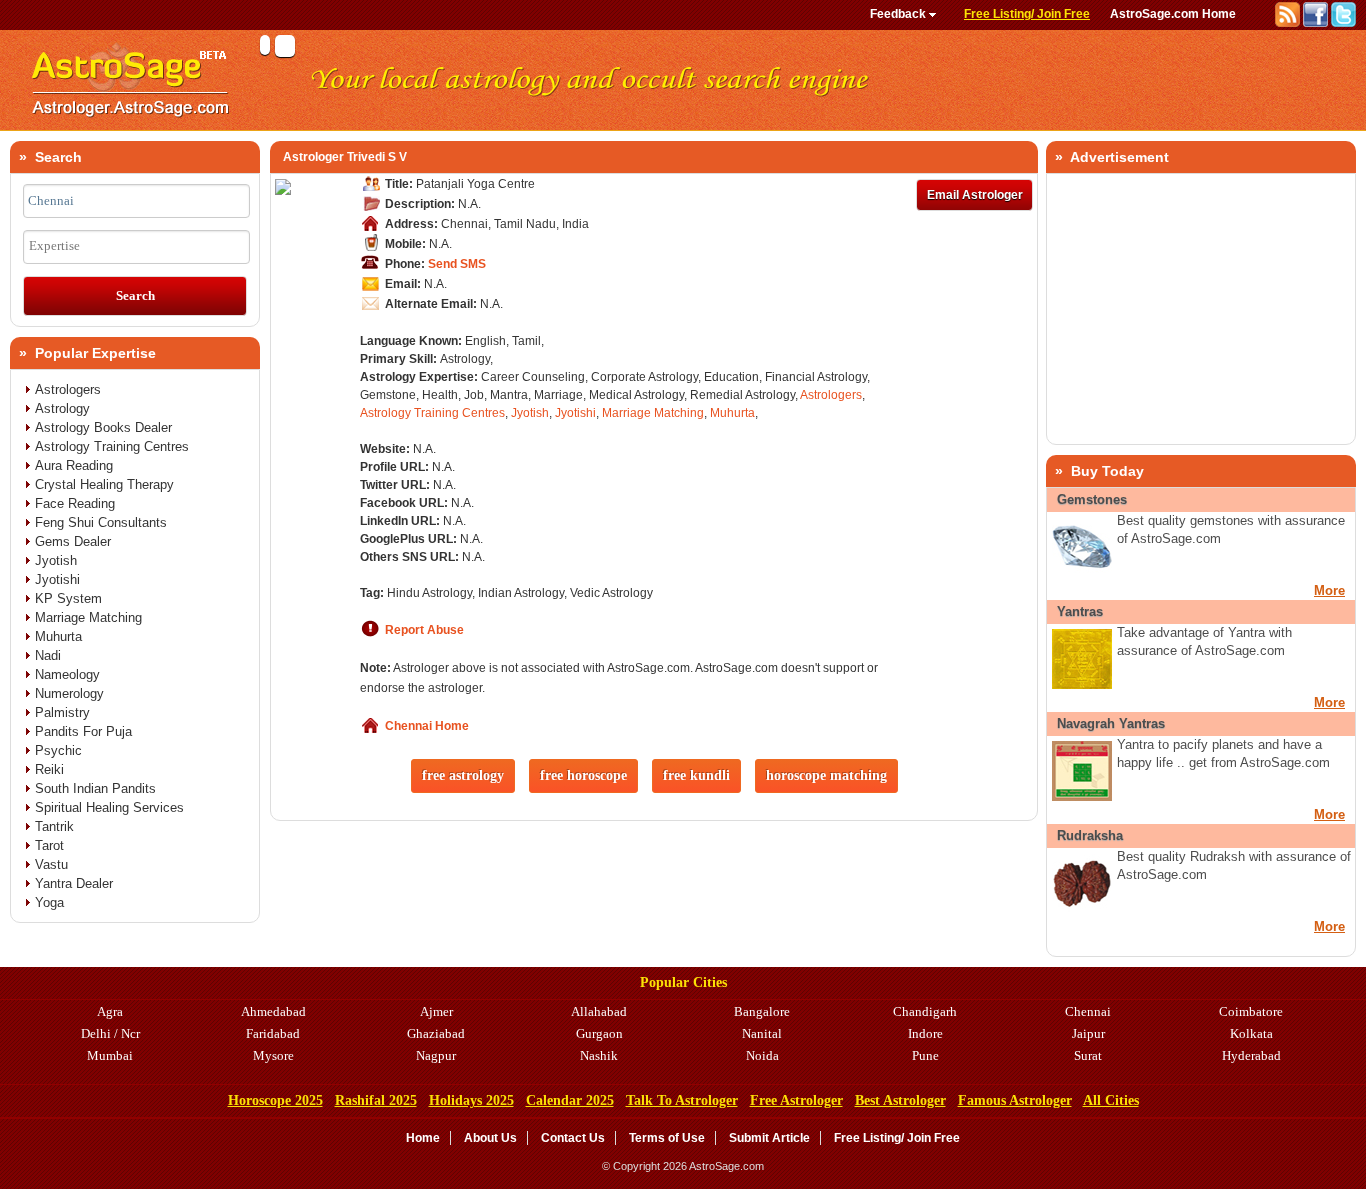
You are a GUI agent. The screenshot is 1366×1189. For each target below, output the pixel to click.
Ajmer (436, 1011)
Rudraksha (1090, 835)
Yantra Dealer (74, 883)
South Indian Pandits (95, 788)
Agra (110, 1011)
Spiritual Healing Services (109, 807)
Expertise (54, 245)
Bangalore (762, 1011)
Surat (1088, 1055)
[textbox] (136, 201)
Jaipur (1088, 1033)
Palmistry (62, 712)
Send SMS (457, 264)
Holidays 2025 (471, 1100)
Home (423, 1138)
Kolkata (1251, 1033)
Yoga (49, 902)
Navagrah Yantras (1111, 723)
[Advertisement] (1201, 309)
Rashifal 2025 (376, 1100)
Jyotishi (575, 413)
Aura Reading (74, 465)
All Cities (1111, 1100)
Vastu (51, 864)
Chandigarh (925, 1011)
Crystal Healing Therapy (104, 484)
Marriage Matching (653, 413)
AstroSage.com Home (1173, 14)
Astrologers (831, 395)
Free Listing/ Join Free (1027, 14)
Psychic (58, 750)
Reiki (49, 769)
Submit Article (769, 1138)
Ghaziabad (436, 1033)
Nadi (48, 655)
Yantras (1080, 611)
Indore (925, 1033)
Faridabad (273, 1033)
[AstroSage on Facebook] (1317, 23)
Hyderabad (1251, 1055)
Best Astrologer (900, 1100)
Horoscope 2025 (275, 1100)
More (1329, 590)
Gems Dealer (73, 541)
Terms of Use (667, 1138)
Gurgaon (599, 1033)
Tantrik (54, 826)
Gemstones (1092, 499)
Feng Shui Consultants (101, 522)
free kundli (696, 775)
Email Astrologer (975, 195)
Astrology (62, 408)
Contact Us (573, 1138)
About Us (490, 1138)
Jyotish (530, 413)
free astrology (463, 775)
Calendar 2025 (570, 1100)
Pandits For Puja (83, 731)
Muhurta (732, 413)
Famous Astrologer (1015, 1100)
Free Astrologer (796, 1100)
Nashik (599, 1055)
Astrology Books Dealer (103, 427)
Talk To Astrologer (682, 1100)
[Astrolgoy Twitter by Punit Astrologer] (1343, 23)
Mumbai (110, 1055)
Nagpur (436, 1055)
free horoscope (583, 775)
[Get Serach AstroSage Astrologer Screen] (130, 126)
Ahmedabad (273, 1011)
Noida (762, 1055)
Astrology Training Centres (432, 413)
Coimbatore (1251, 1011)
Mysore (273, 1055)
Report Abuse (424, 630)
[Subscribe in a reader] (1289, 23)
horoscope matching (826, 775)
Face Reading (75, 503)
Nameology (67, 674)
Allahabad (599, 1011)
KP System (68, 598)
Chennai (1088, 1011)
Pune (925, 1055)
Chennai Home (427, 726)
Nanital (762, 1033)
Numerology (69, 693)
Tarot (49, 845)
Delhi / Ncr (110, 1033)
